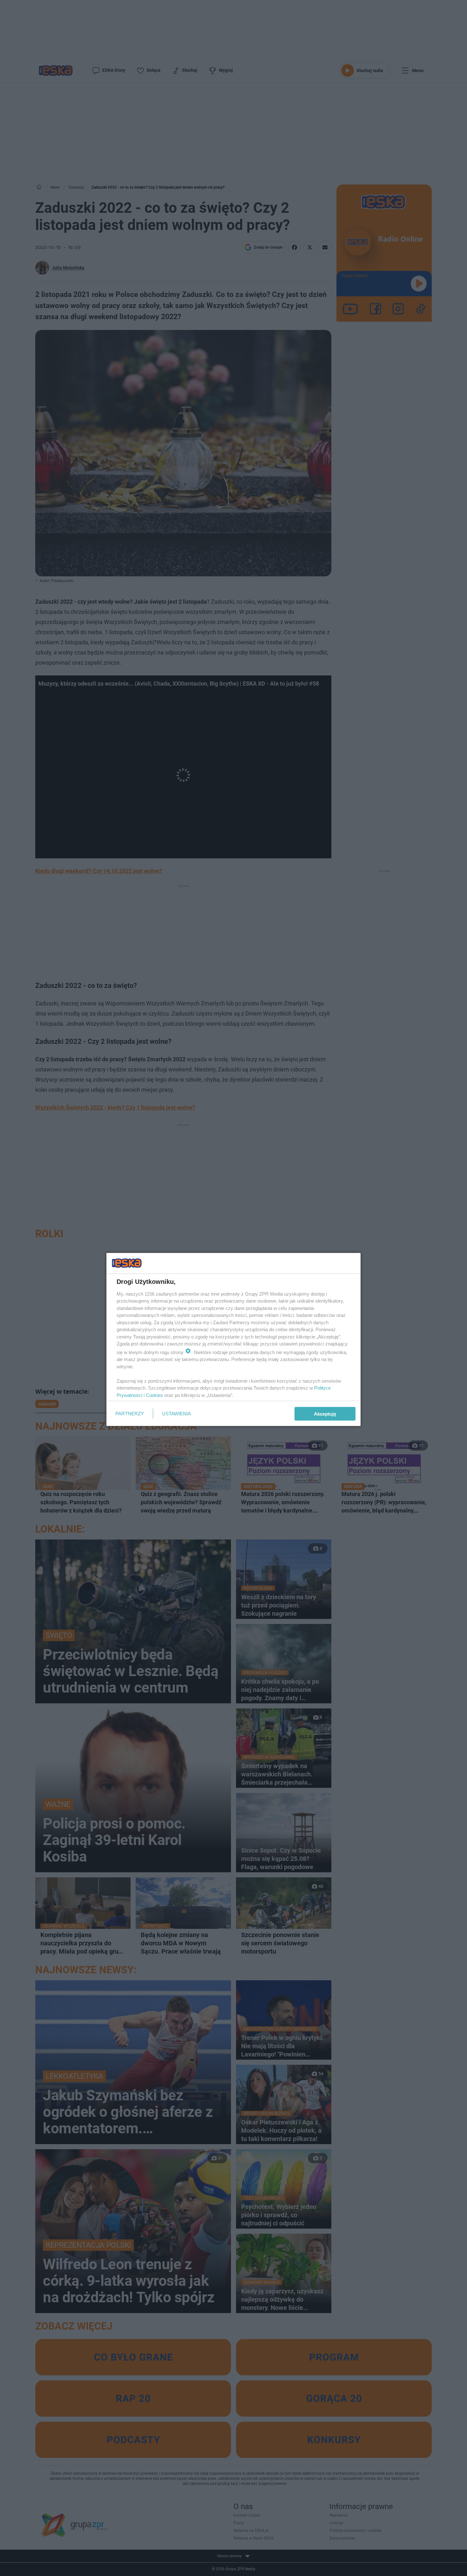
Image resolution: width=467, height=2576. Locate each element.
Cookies (154, 1395)
